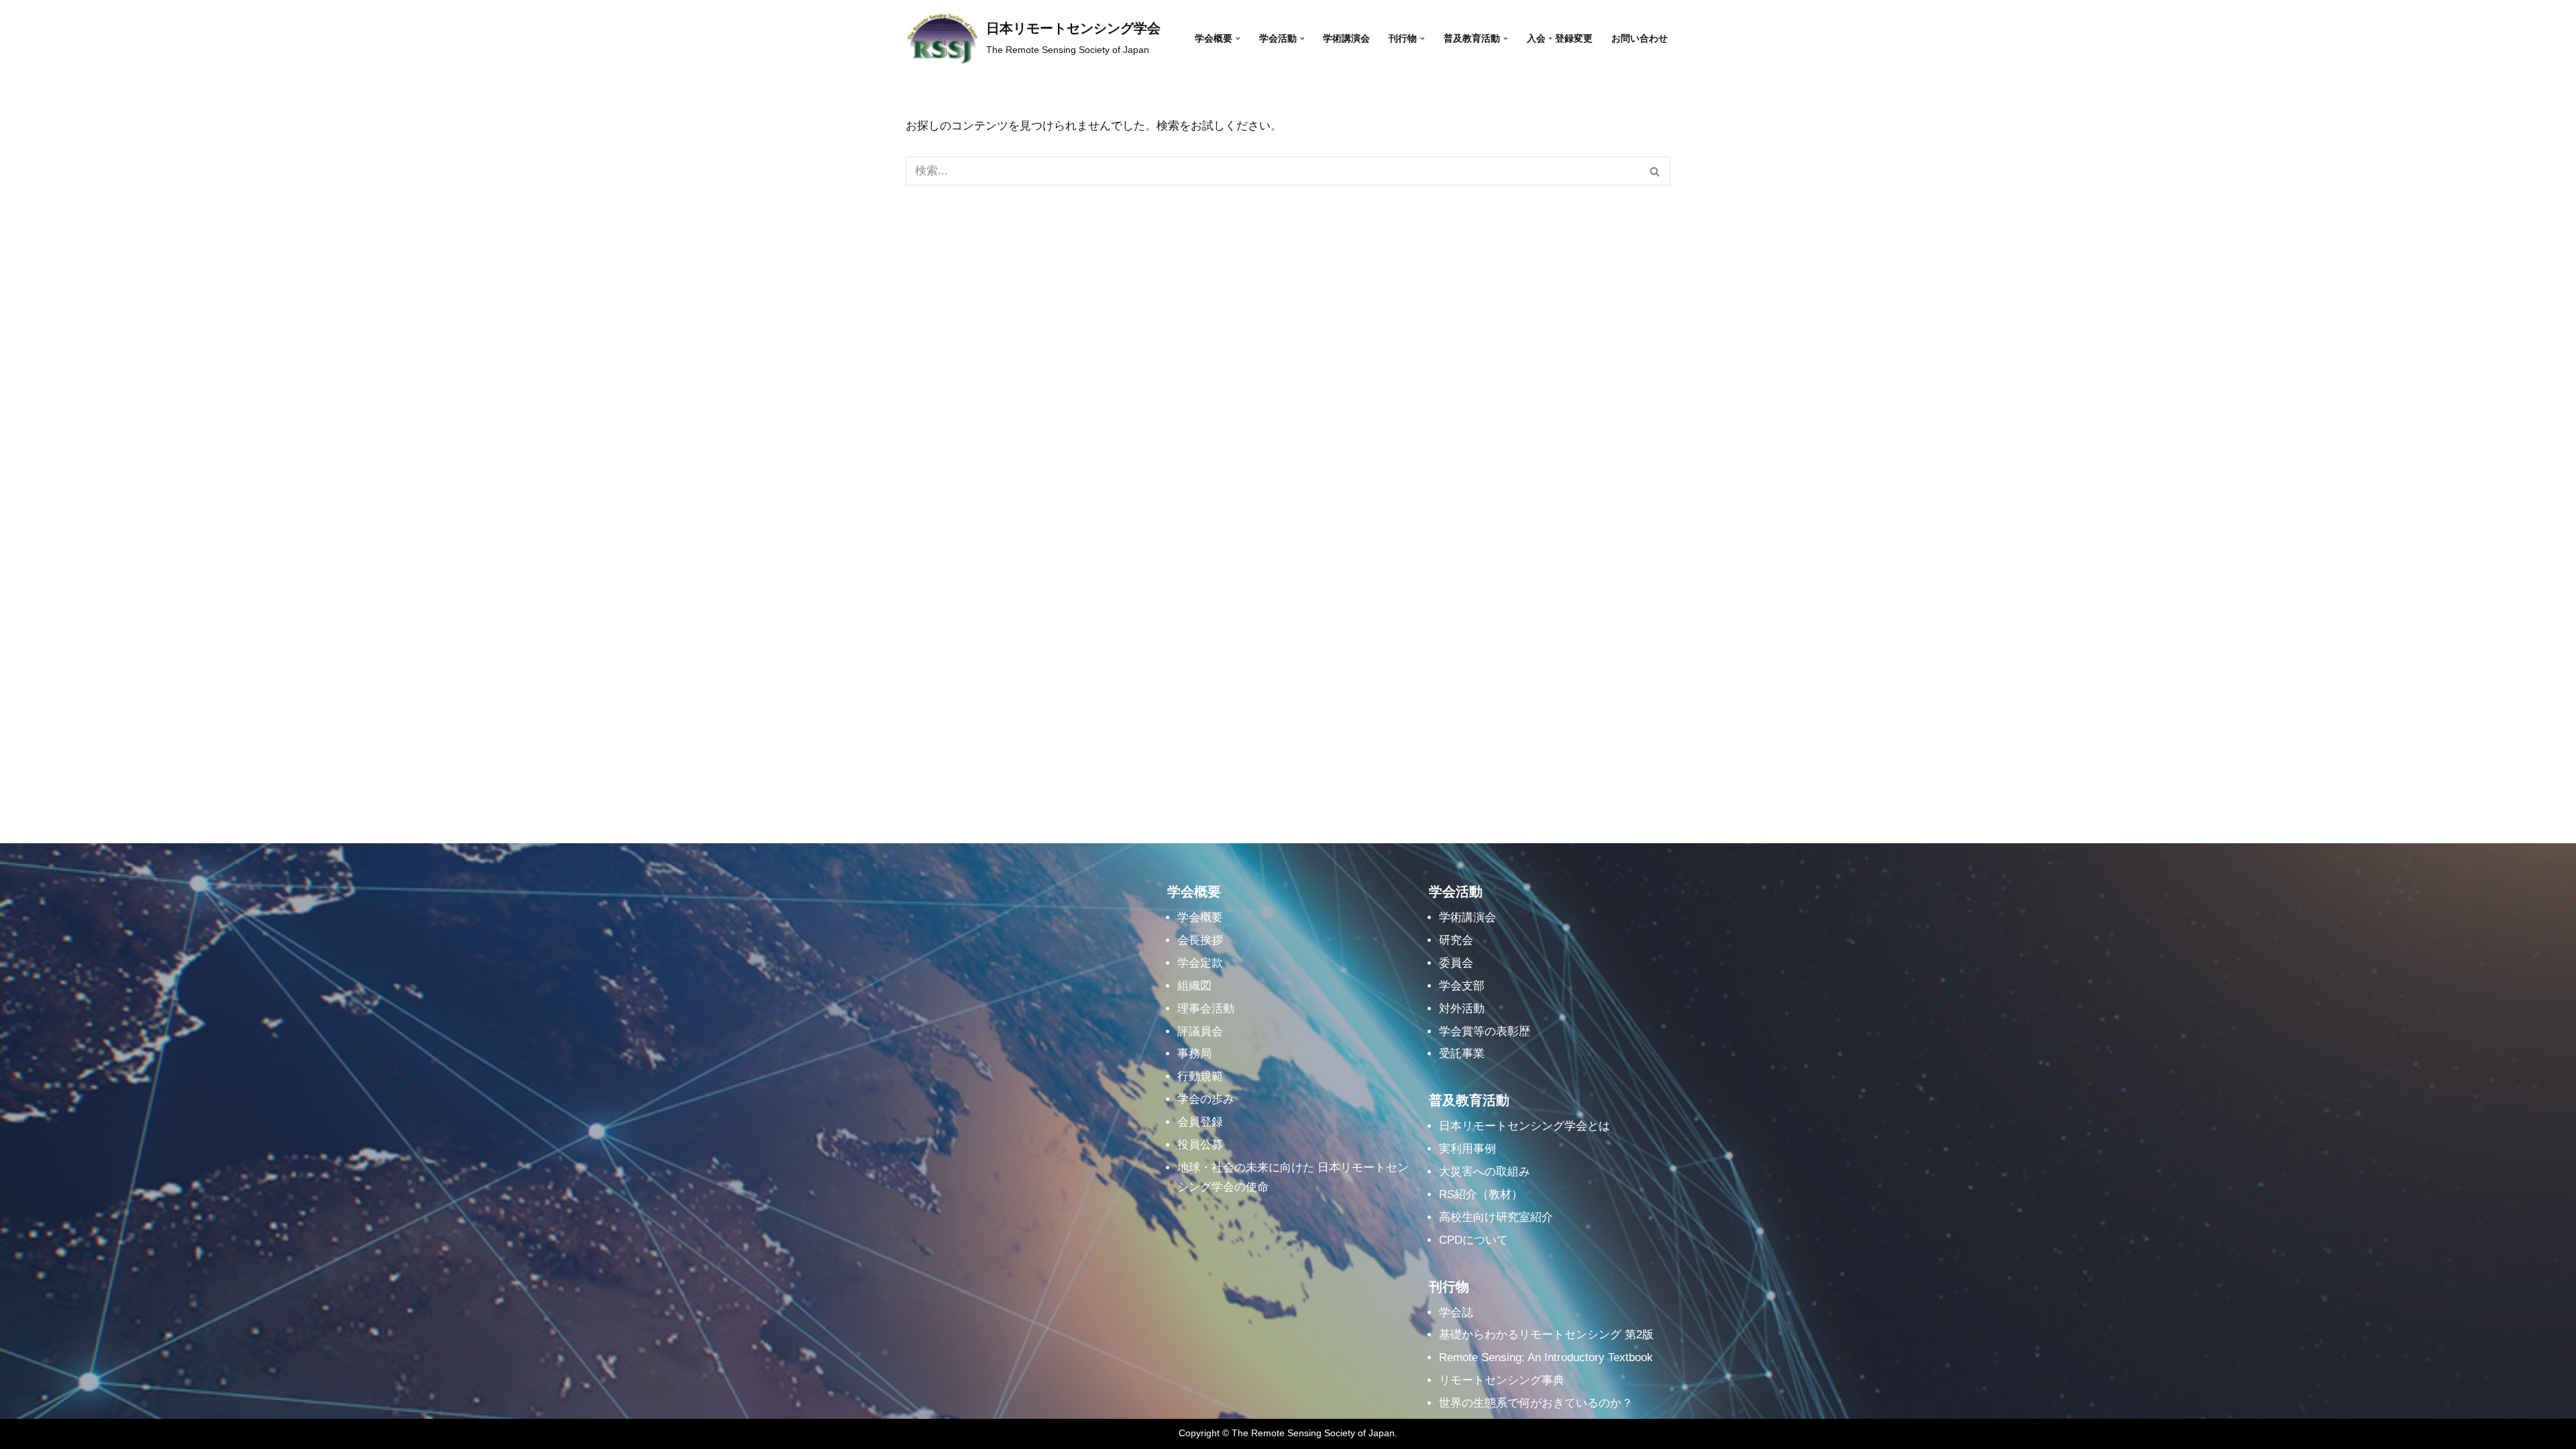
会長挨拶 (1200, 940)
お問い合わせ (1640, 39)
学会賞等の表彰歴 (1485, 1031)
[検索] (1655, 171)
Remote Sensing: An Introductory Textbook (1546, 1357)
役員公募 (1200, 1145)
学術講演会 (1346, 39)
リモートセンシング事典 (1502, 1380)
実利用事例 (1467, 1149)
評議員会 (1200, 1031)
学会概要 (1200, 917)
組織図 (1194, 986)
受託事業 (1462, 1054)
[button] (1238, 39)
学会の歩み (1206, 1099)
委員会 (1456, 963)
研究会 (1456, 940)
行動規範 (1200, 1076)
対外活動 (1462, 1009)
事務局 (1194, 1054)
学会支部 (1462, 986)
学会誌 (1456, 1312)
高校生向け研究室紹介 (1496, 1217)
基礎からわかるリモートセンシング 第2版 (1546, 1335)
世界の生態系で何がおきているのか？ (1536, 1403)
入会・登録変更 (1560, 39)
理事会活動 (1206, 1009)
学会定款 (1200, 963)
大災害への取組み (1485, 1172)
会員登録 (1200, 1122)
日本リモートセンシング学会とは (1524, 1126)
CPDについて (1473, 1240)
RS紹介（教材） (1481, 1194)
